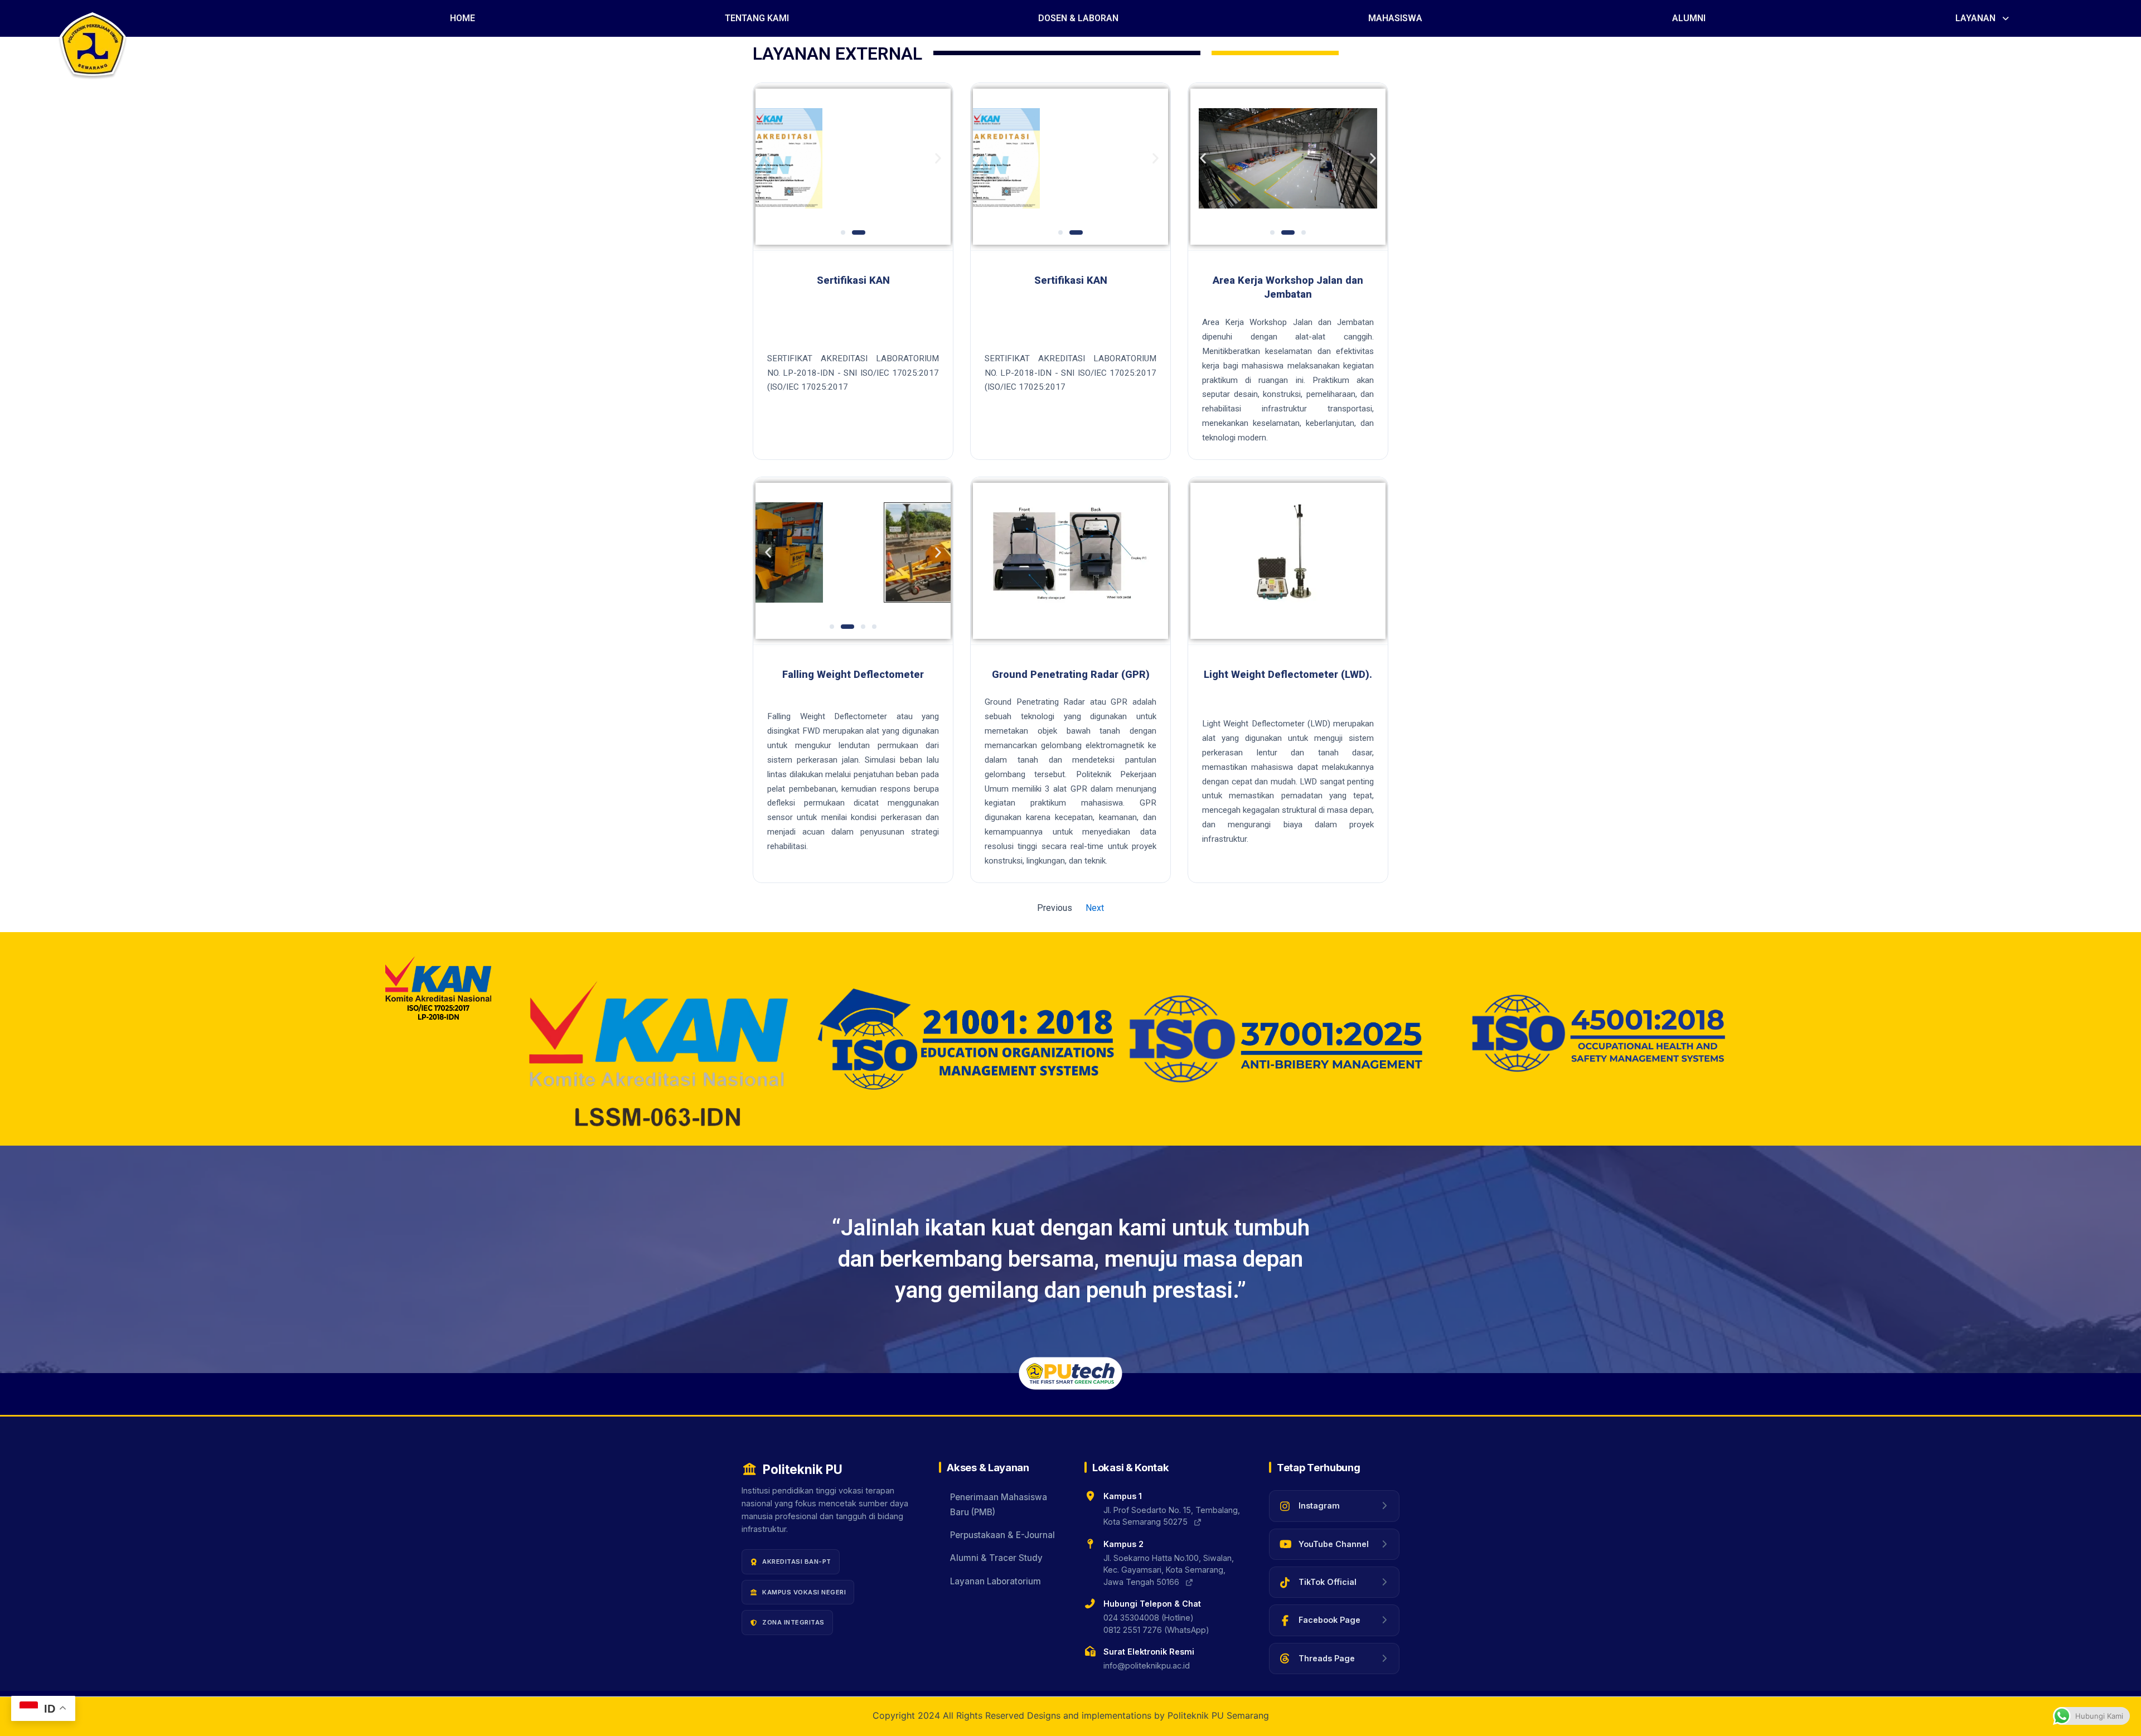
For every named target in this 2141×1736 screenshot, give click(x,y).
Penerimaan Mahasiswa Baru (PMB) (999, 1504)
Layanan (1975, 18)
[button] (1983, 18)
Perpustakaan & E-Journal (1002, 1535)
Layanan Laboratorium (996, 1581)
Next (1095, 908)
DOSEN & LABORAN (1078, 18)
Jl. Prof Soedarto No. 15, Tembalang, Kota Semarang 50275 (1172, 1516)
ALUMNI (1689, 18)
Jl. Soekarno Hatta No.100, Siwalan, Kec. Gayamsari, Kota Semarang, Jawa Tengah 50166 (1169, 1570)
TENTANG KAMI (757, 18)
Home (462, 18)
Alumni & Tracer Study (996, 1558)
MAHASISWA (1395, 18)
